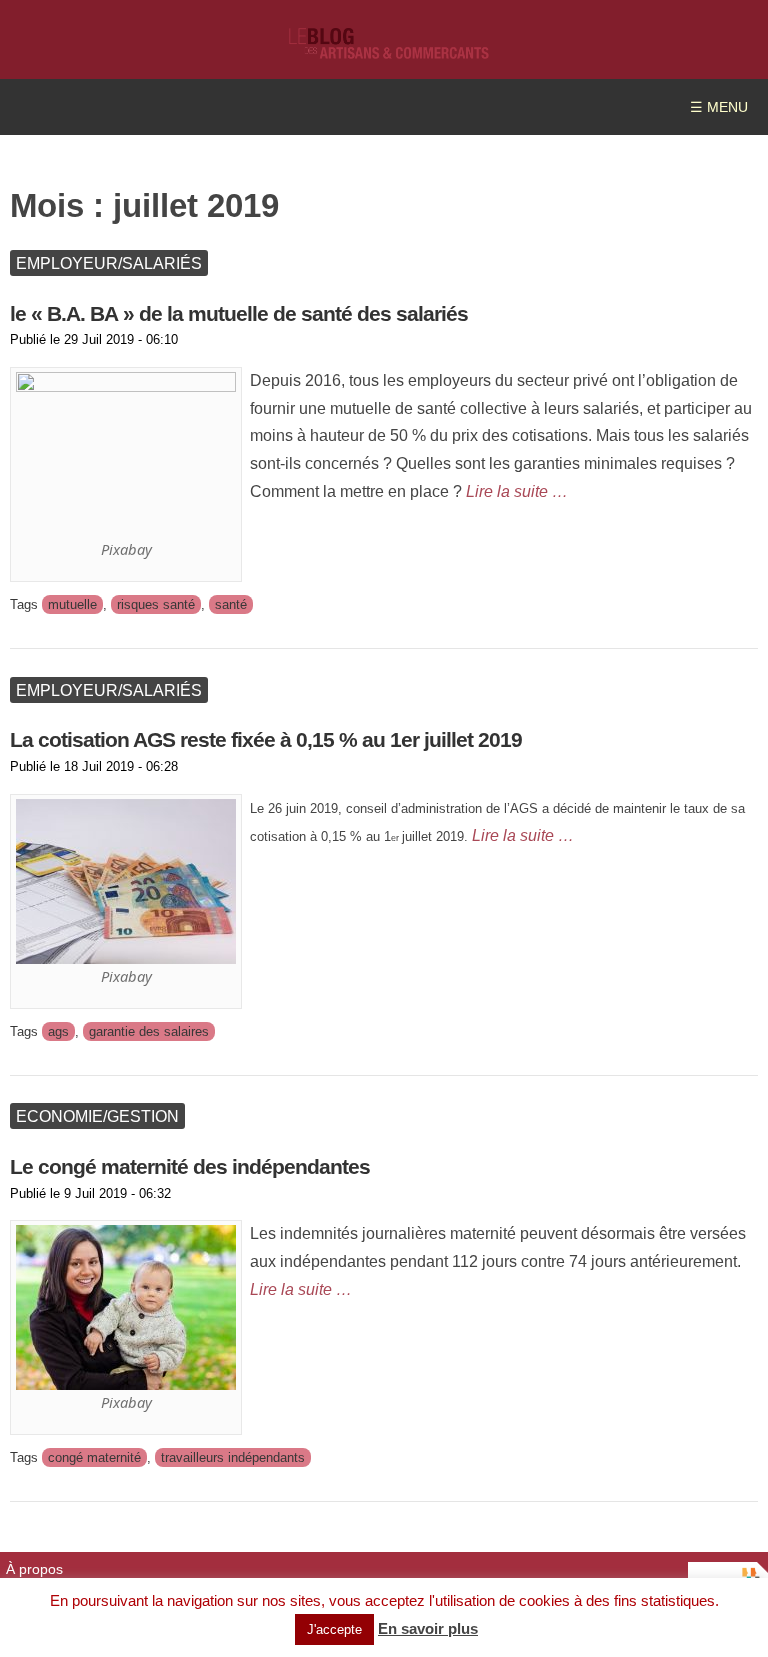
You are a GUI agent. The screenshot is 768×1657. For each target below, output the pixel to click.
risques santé (156, 604)
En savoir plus (428, 1628)
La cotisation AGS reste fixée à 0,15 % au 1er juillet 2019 (266, 739)
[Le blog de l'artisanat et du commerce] (389, 49)
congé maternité (94, 1457)
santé (231, 604)
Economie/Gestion (97, 1116)
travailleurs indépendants (233, 1457)
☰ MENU (719, 107)
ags (58, 1031)
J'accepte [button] (334, 1629)
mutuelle (72, 604)
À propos (34, 1569)
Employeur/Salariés (109, 263)
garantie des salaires (149, 1031)
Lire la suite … (517, 491)
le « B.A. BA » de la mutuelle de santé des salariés (239, 313)
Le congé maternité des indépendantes (190, 1166)
